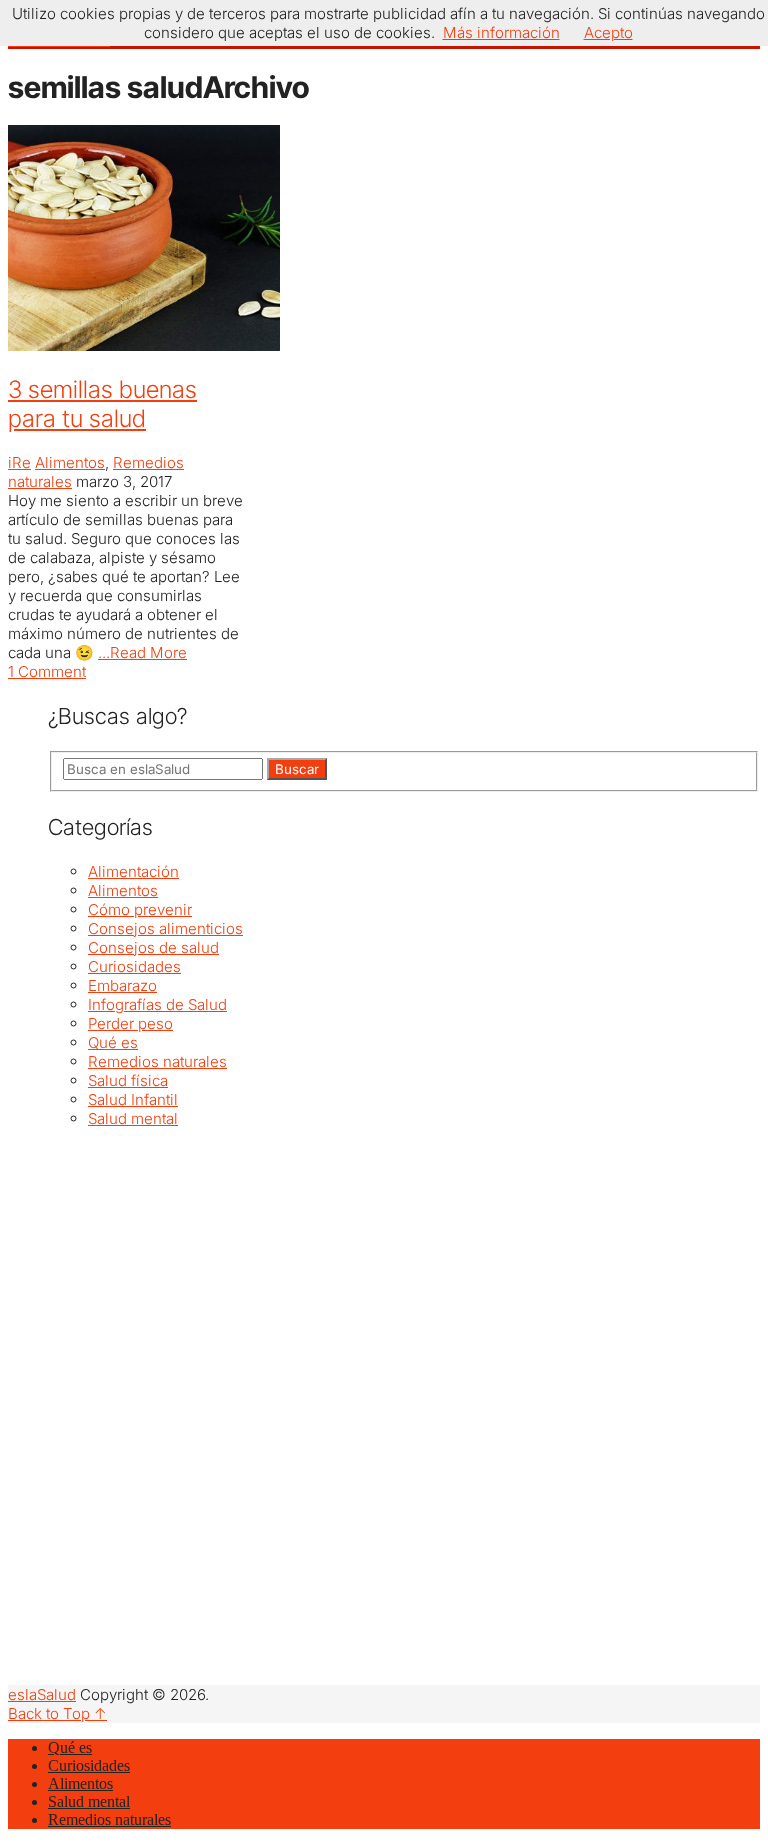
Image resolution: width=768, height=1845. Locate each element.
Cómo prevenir (140, 909)
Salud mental (133, 1118)
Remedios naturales (157, 1061)
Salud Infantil (133, 1099)
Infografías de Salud (157, 1004)
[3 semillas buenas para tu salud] (128, 240)
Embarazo (122, 985)
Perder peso (130, 1023)
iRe (19, 462)
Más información (501, 32)
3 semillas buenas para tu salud (102, 404)
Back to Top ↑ (57, 1713)
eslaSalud (42, 1694)
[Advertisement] (404, 1268)
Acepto (608, 32)
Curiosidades (134, 966)
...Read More (142, 652)
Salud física (128, 1080)
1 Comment (47, 671)
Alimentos (70, 462)
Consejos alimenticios (165, 928)
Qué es (113, 1042)
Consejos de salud (153, 947)
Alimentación (133, 871)
